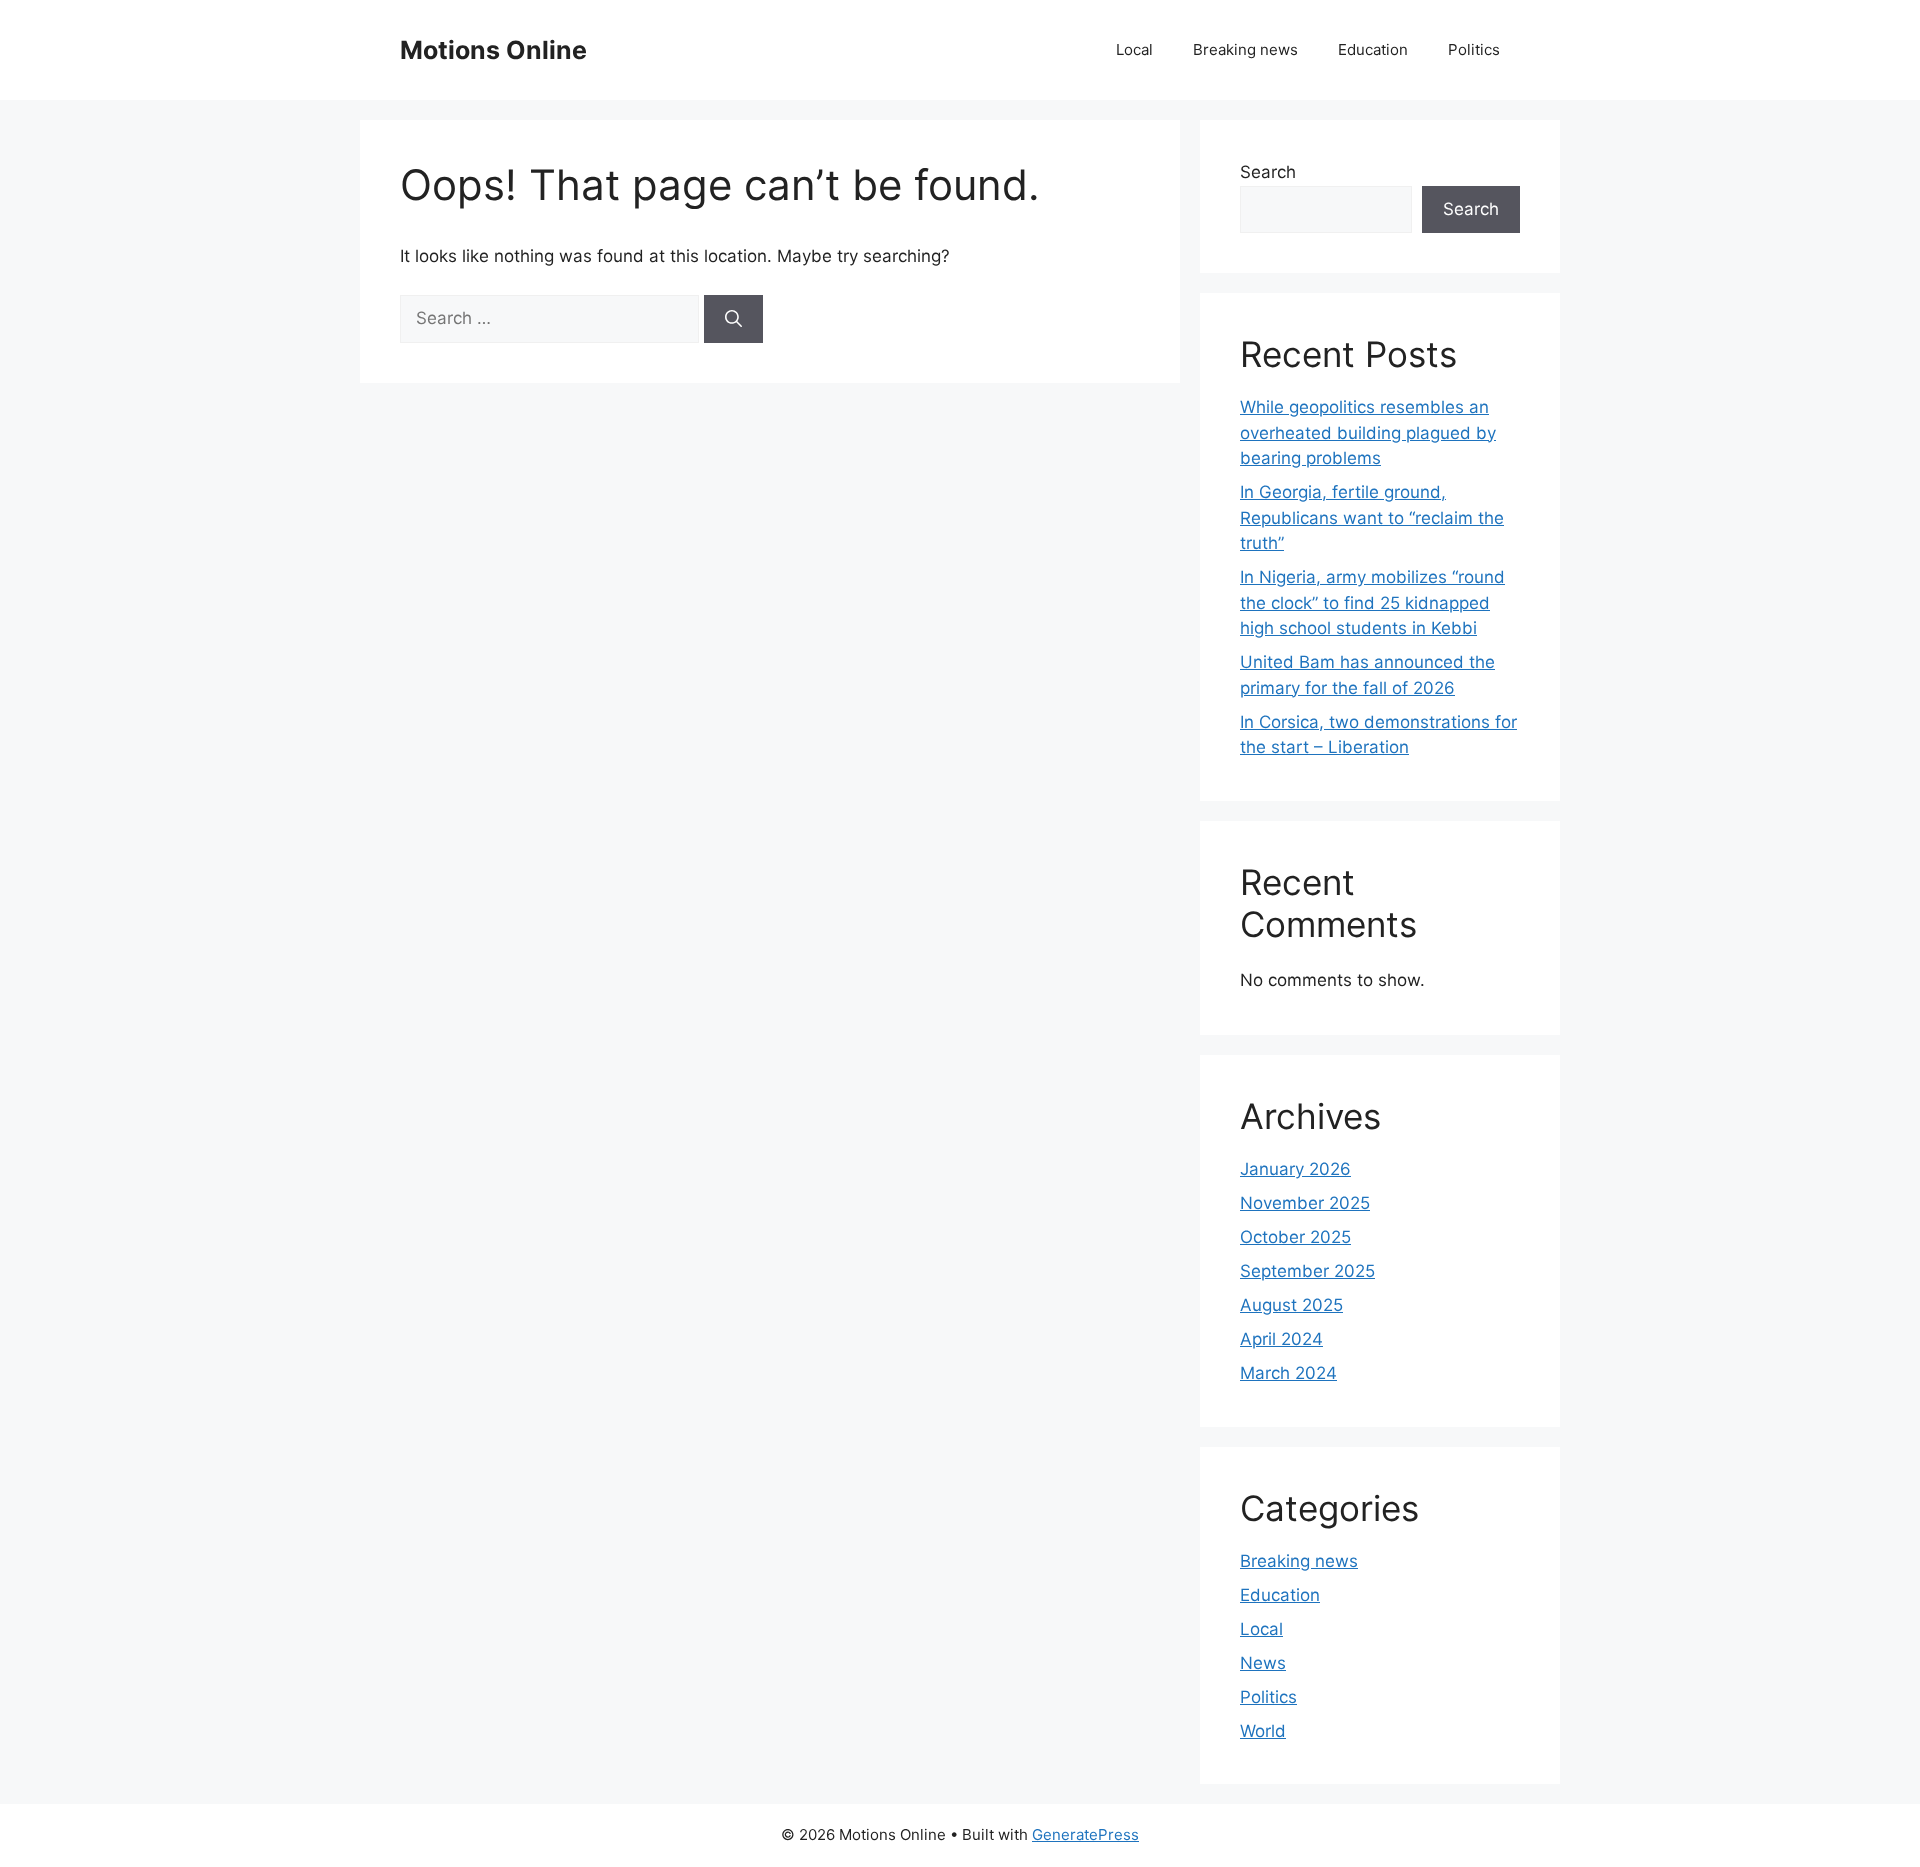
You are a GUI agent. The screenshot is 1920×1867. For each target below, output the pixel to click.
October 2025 (1295, 1237)
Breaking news (1245, 49)
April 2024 (1281, 1339)
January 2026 (1295, 1169)
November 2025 (1305, 1203)
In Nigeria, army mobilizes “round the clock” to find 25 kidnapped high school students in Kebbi (1372, 602)
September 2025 (1307, 1271)
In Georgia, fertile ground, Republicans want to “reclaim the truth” (1372, 517)
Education (1373, 49)
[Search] (733, 319)
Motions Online (493, 50)
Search (1268, 172)
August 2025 (1291, 1305)
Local (1134, 49)
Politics (1474, 49)
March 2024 (1288, 1373)
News (1263, 1663)
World (1263, 1731)
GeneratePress (1085, 1834)
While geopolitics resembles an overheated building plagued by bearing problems (1368, 432)
